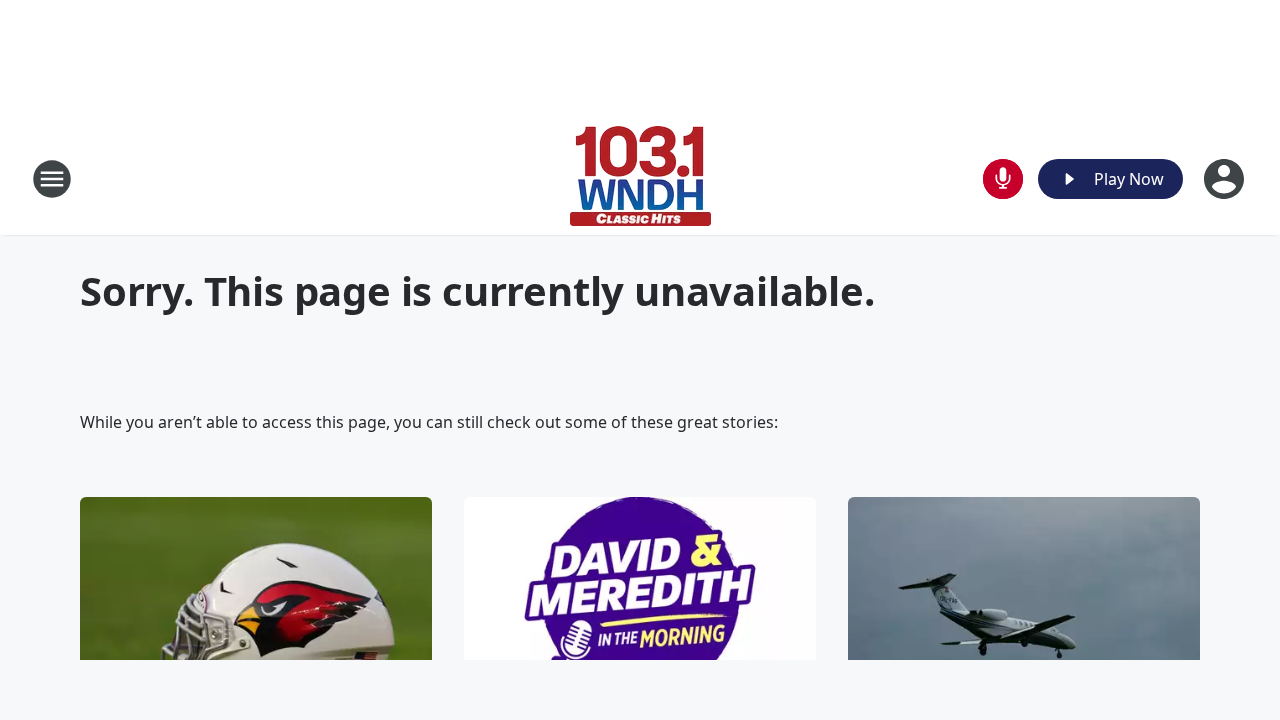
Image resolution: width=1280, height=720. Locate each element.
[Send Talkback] (1003, 179)
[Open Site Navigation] (52, 179)
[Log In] (1226, 179)
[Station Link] (640, 178)
